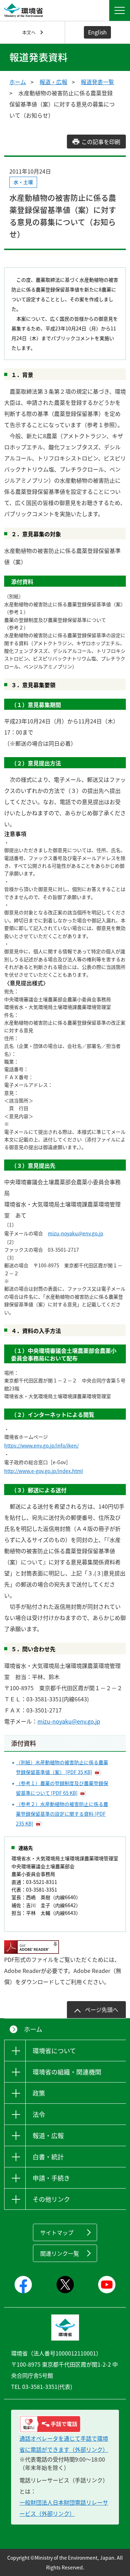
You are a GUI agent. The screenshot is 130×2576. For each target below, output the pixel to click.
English (97, 32)
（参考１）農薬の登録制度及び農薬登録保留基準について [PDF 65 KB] (62, 1788)
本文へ (29, 32)
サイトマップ (57, 2232)
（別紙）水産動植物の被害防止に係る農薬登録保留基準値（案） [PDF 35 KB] (62, 1767)
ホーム (18, 82)
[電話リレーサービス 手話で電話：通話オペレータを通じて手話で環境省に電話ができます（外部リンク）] (65, 2424)
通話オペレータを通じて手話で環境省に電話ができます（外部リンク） (64, 2444)
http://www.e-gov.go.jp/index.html (44, 1471)
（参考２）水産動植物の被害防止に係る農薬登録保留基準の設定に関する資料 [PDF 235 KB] (62, 1814)
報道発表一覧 (97, 82)
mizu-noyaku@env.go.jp (76, 1233)
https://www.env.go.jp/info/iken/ (41, 1445)
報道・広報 (53, 82)
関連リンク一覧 (60, 2253)
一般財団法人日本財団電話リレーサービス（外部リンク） (64, 2508)
